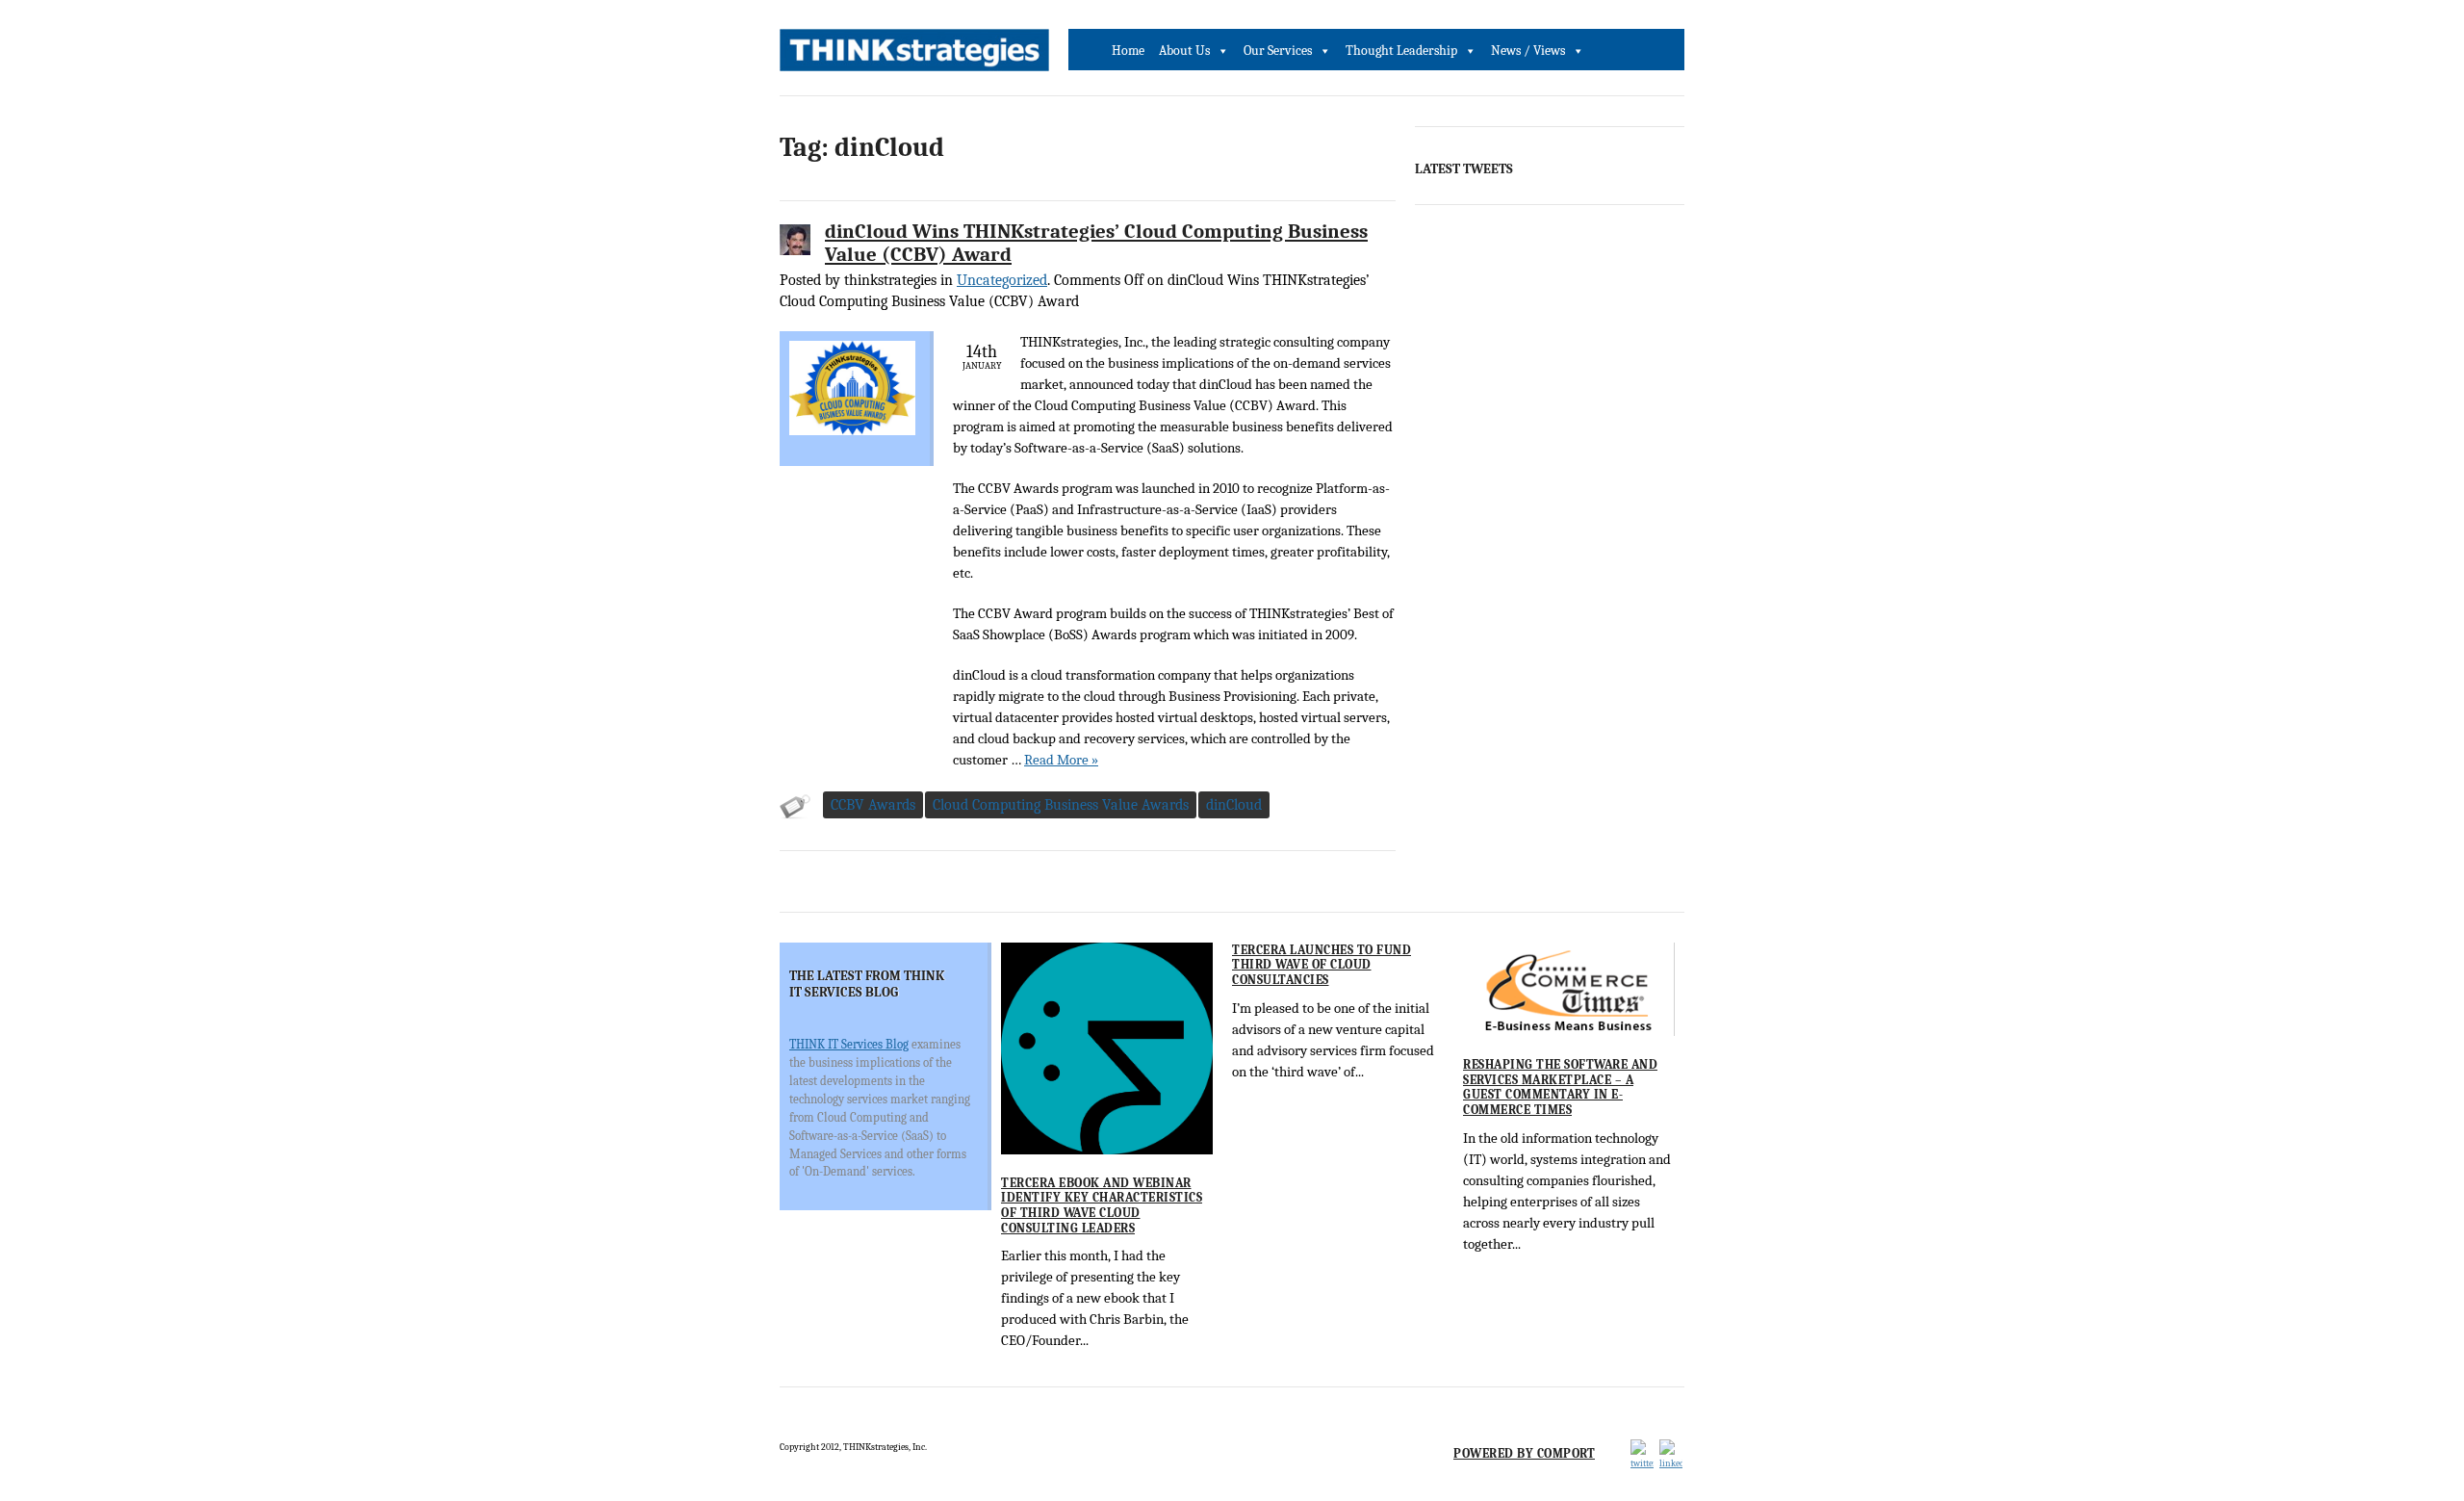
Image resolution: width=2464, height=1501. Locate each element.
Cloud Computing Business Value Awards (1061, 805)
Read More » (1061, 760)
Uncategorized (1002, 280)
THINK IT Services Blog (849, 1044)
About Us (1184, 51)
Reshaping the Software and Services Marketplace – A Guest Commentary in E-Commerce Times (1560, 1087)
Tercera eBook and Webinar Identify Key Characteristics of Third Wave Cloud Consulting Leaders (1102, 1205)
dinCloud (1234, 805)
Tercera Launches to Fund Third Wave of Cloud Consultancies (1322, 965)
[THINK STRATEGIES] (914, 55)
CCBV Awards (873, 805)
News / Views (1528, 51)
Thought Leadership (1401, 51)
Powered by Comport (1524, 1453)
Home (1128, 51)
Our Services (1278, 51)
